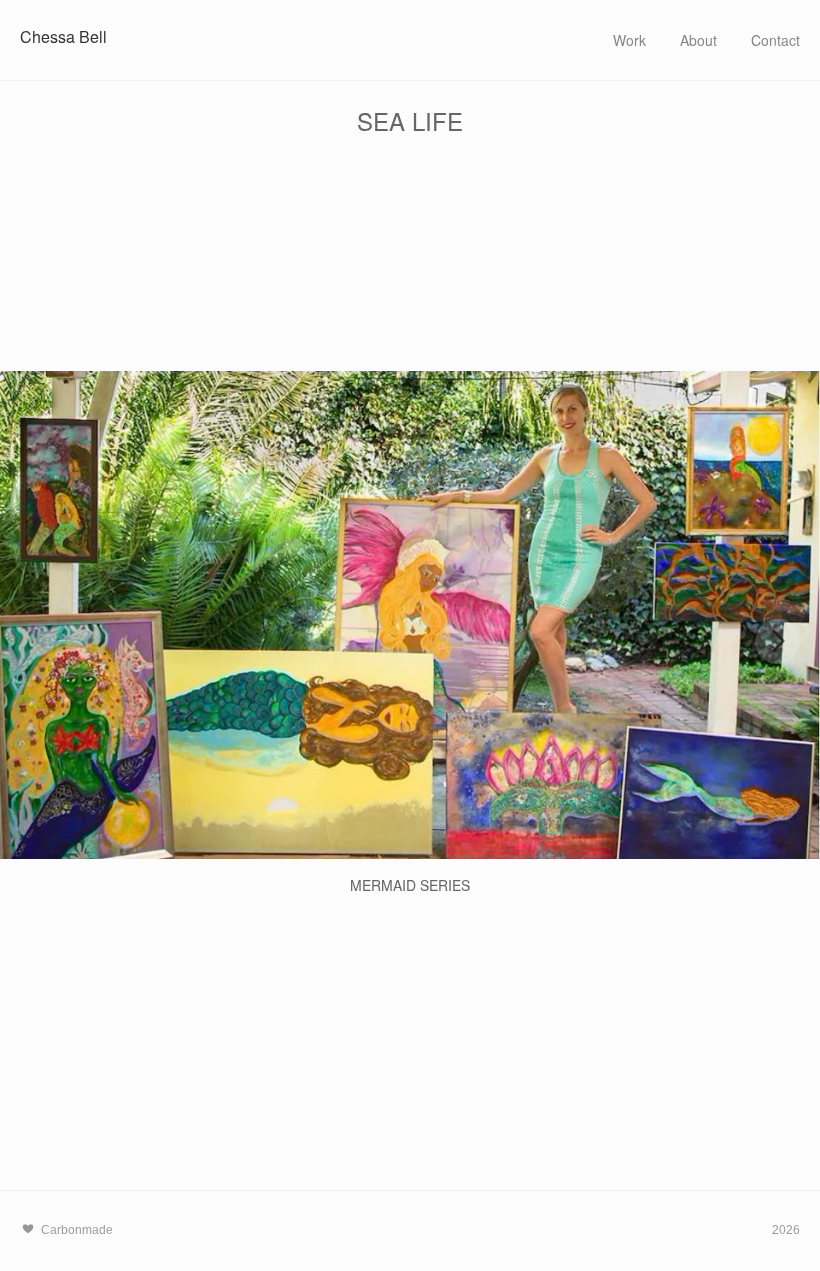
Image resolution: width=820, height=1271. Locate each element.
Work (629, 40)
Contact (775, 40)
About (698, 40)
